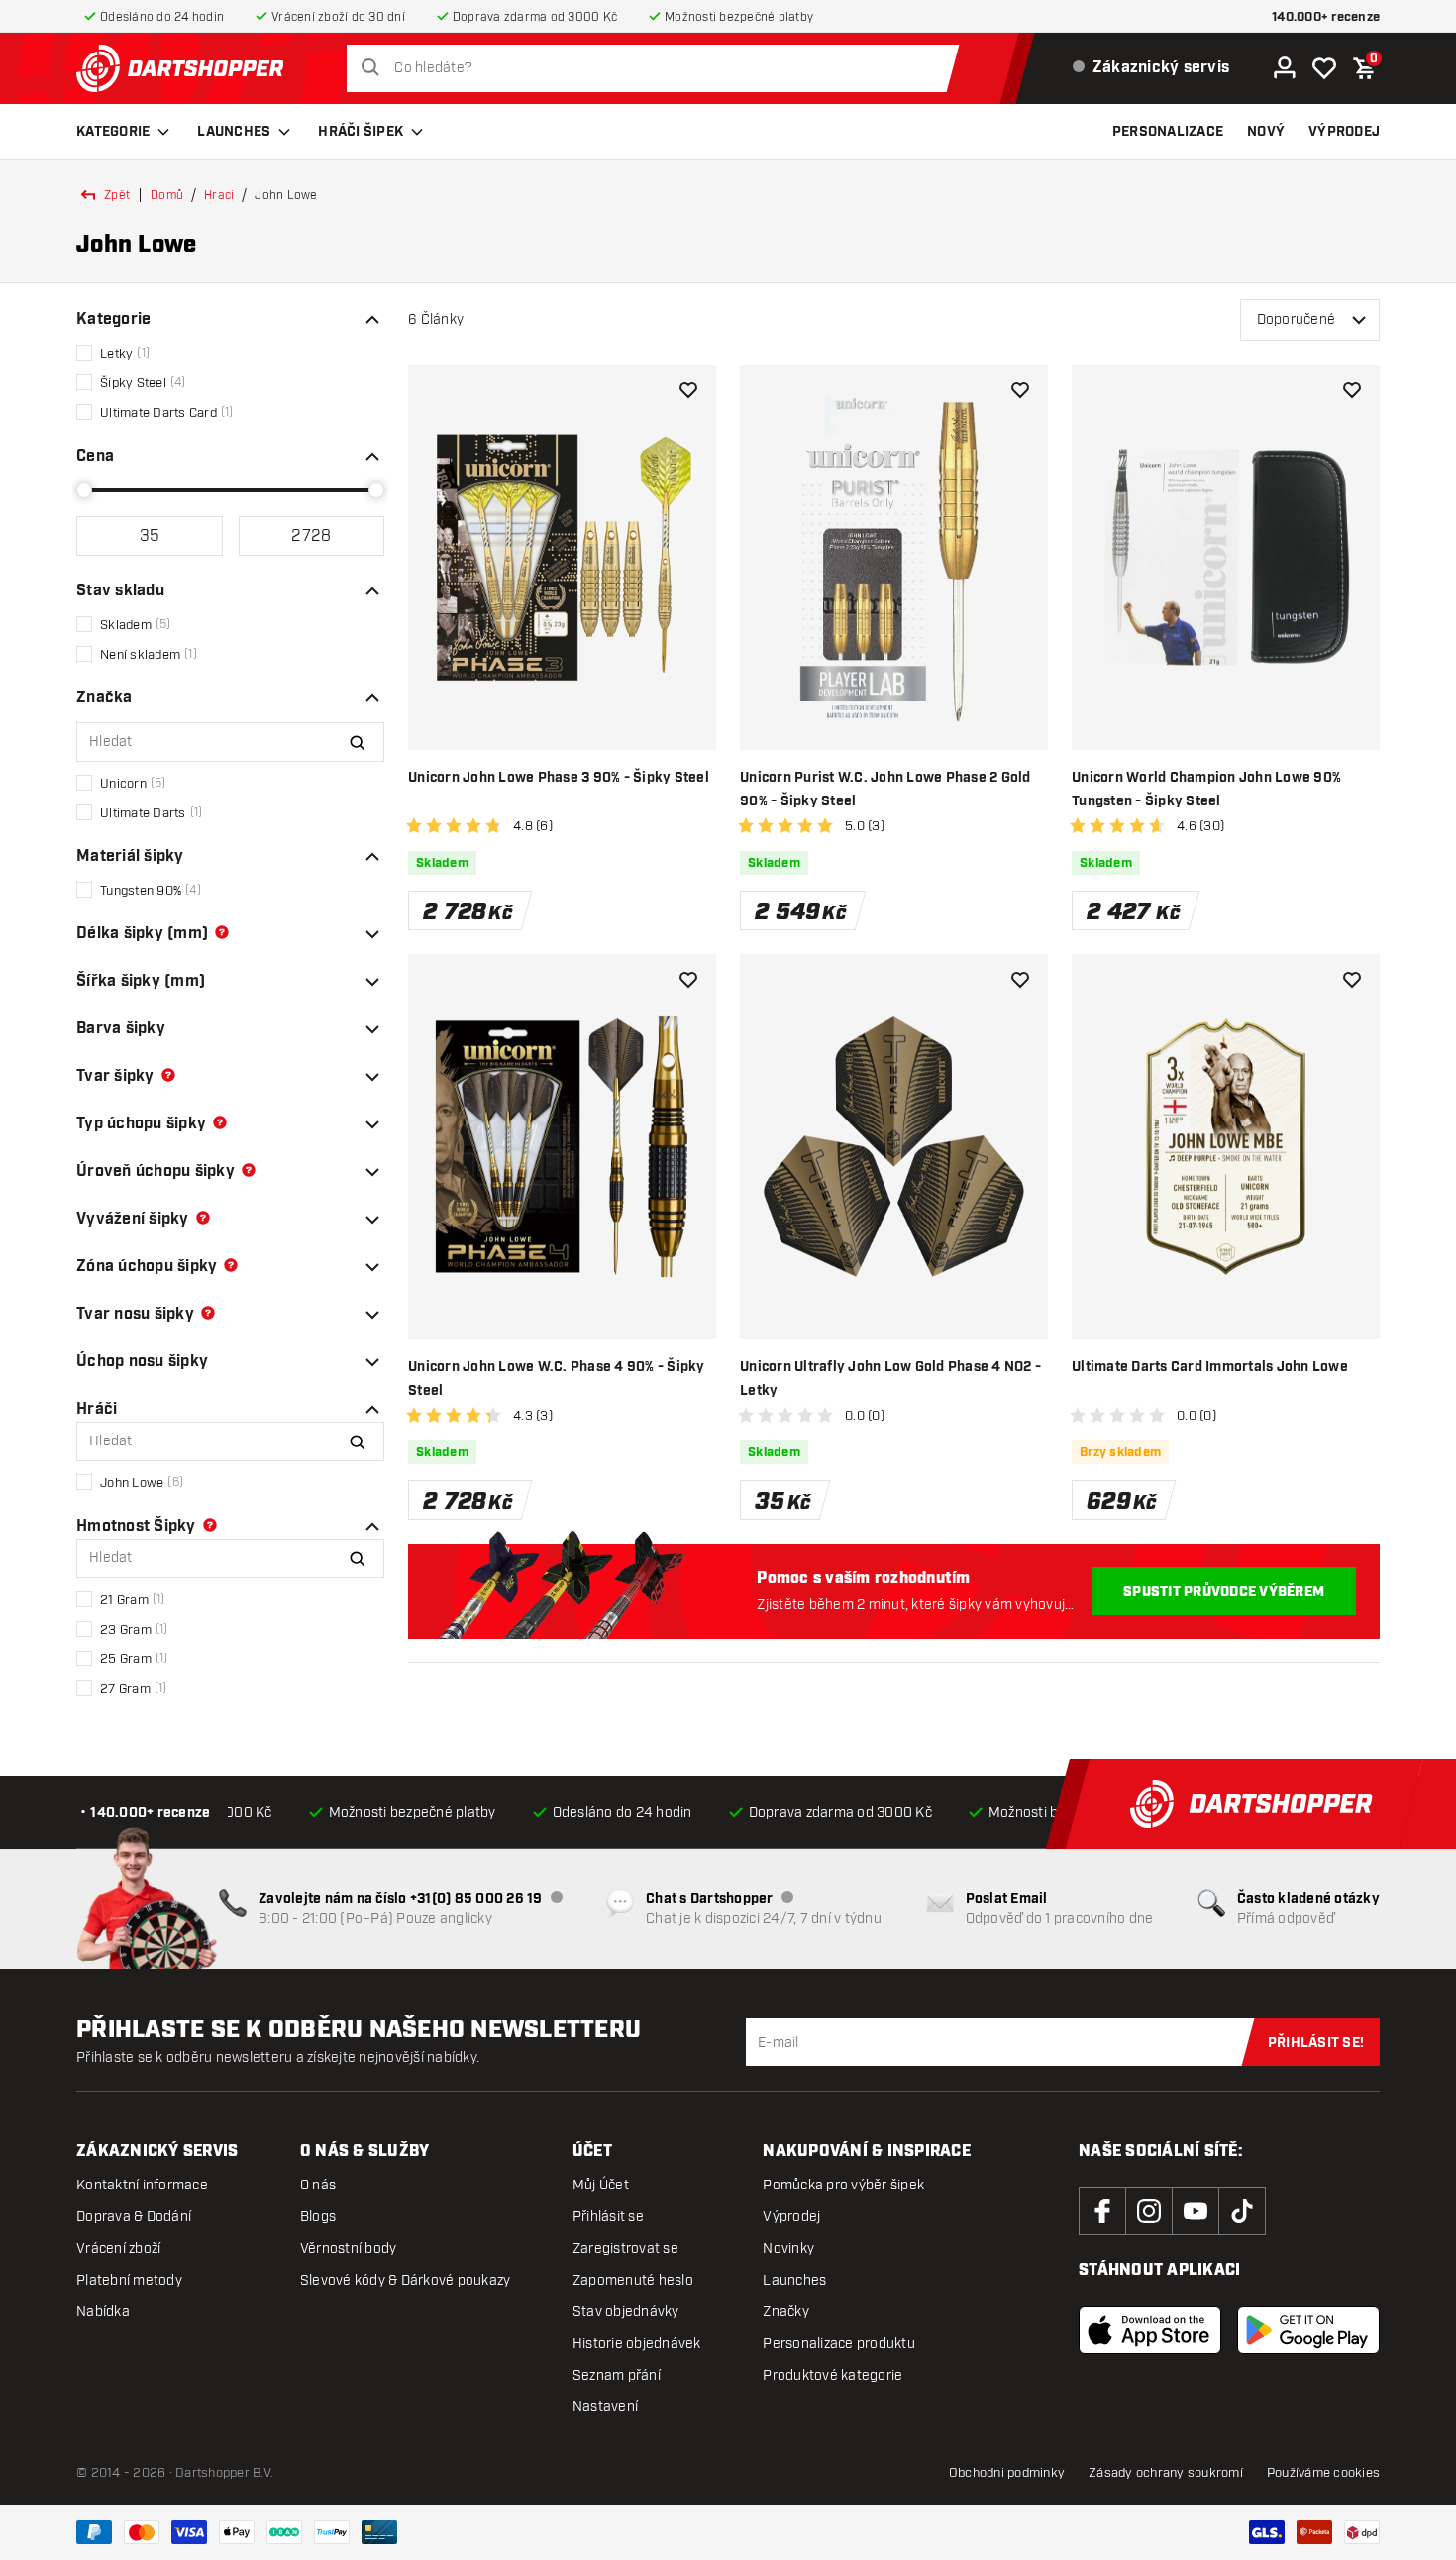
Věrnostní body (349, 2248)
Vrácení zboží (118, 2248)
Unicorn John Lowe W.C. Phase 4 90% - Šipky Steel (557, 1379)
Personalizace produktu (839, 2344)
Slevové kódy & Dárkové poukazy (406, 2280)
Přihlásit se (608, 2217)
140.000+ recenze (1326, 17)
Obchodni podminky (1007, 2473)
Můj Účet (601, 2185)
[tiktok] (1242, 2211)
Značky (786, 2312)
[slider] (84, 490)
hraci (219, 195)
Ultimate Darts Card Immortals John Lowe (1210, 1367)
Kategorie (113, 132)
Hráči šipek (361, 132)
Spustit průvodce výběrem (1224, 1592)
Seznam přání (617, 2375)
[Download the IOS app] (1150, 2330)
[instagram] (1149, 2211)
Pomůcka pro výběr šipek (843, 2185)
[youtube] (1196, 2211)
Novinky (788, 2248)
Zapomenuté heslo (633, 2280)
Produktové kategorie (832, 2375)
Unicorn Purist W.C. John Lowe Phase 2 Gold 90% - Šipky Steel (885, 790)
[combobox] (658, 68)
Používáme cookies (1323, 2473)
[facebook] (1102, 2211)
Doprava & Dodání (134, 2217)
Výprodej (791, 2217)
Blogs (318, 2217)
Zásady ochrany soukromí (1166, 2473)
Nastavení (605, 2407)
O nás (318, 2185)
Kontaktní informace (142, 2185)
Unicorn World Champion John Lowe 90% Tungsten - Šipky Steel (1206, 790)
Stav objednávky (626, 2312)
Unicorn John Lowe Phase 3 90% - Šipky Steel (559, 778)
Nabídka (103, 2312)
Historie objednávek (637, 2344)
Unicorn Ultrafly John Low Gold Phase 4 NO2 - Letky (890, 1379)
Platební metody (129, 2280)
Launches (234, 132)
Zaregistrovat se (625, 2248)
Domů (167, 195)
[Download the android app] (1308, 2330)
